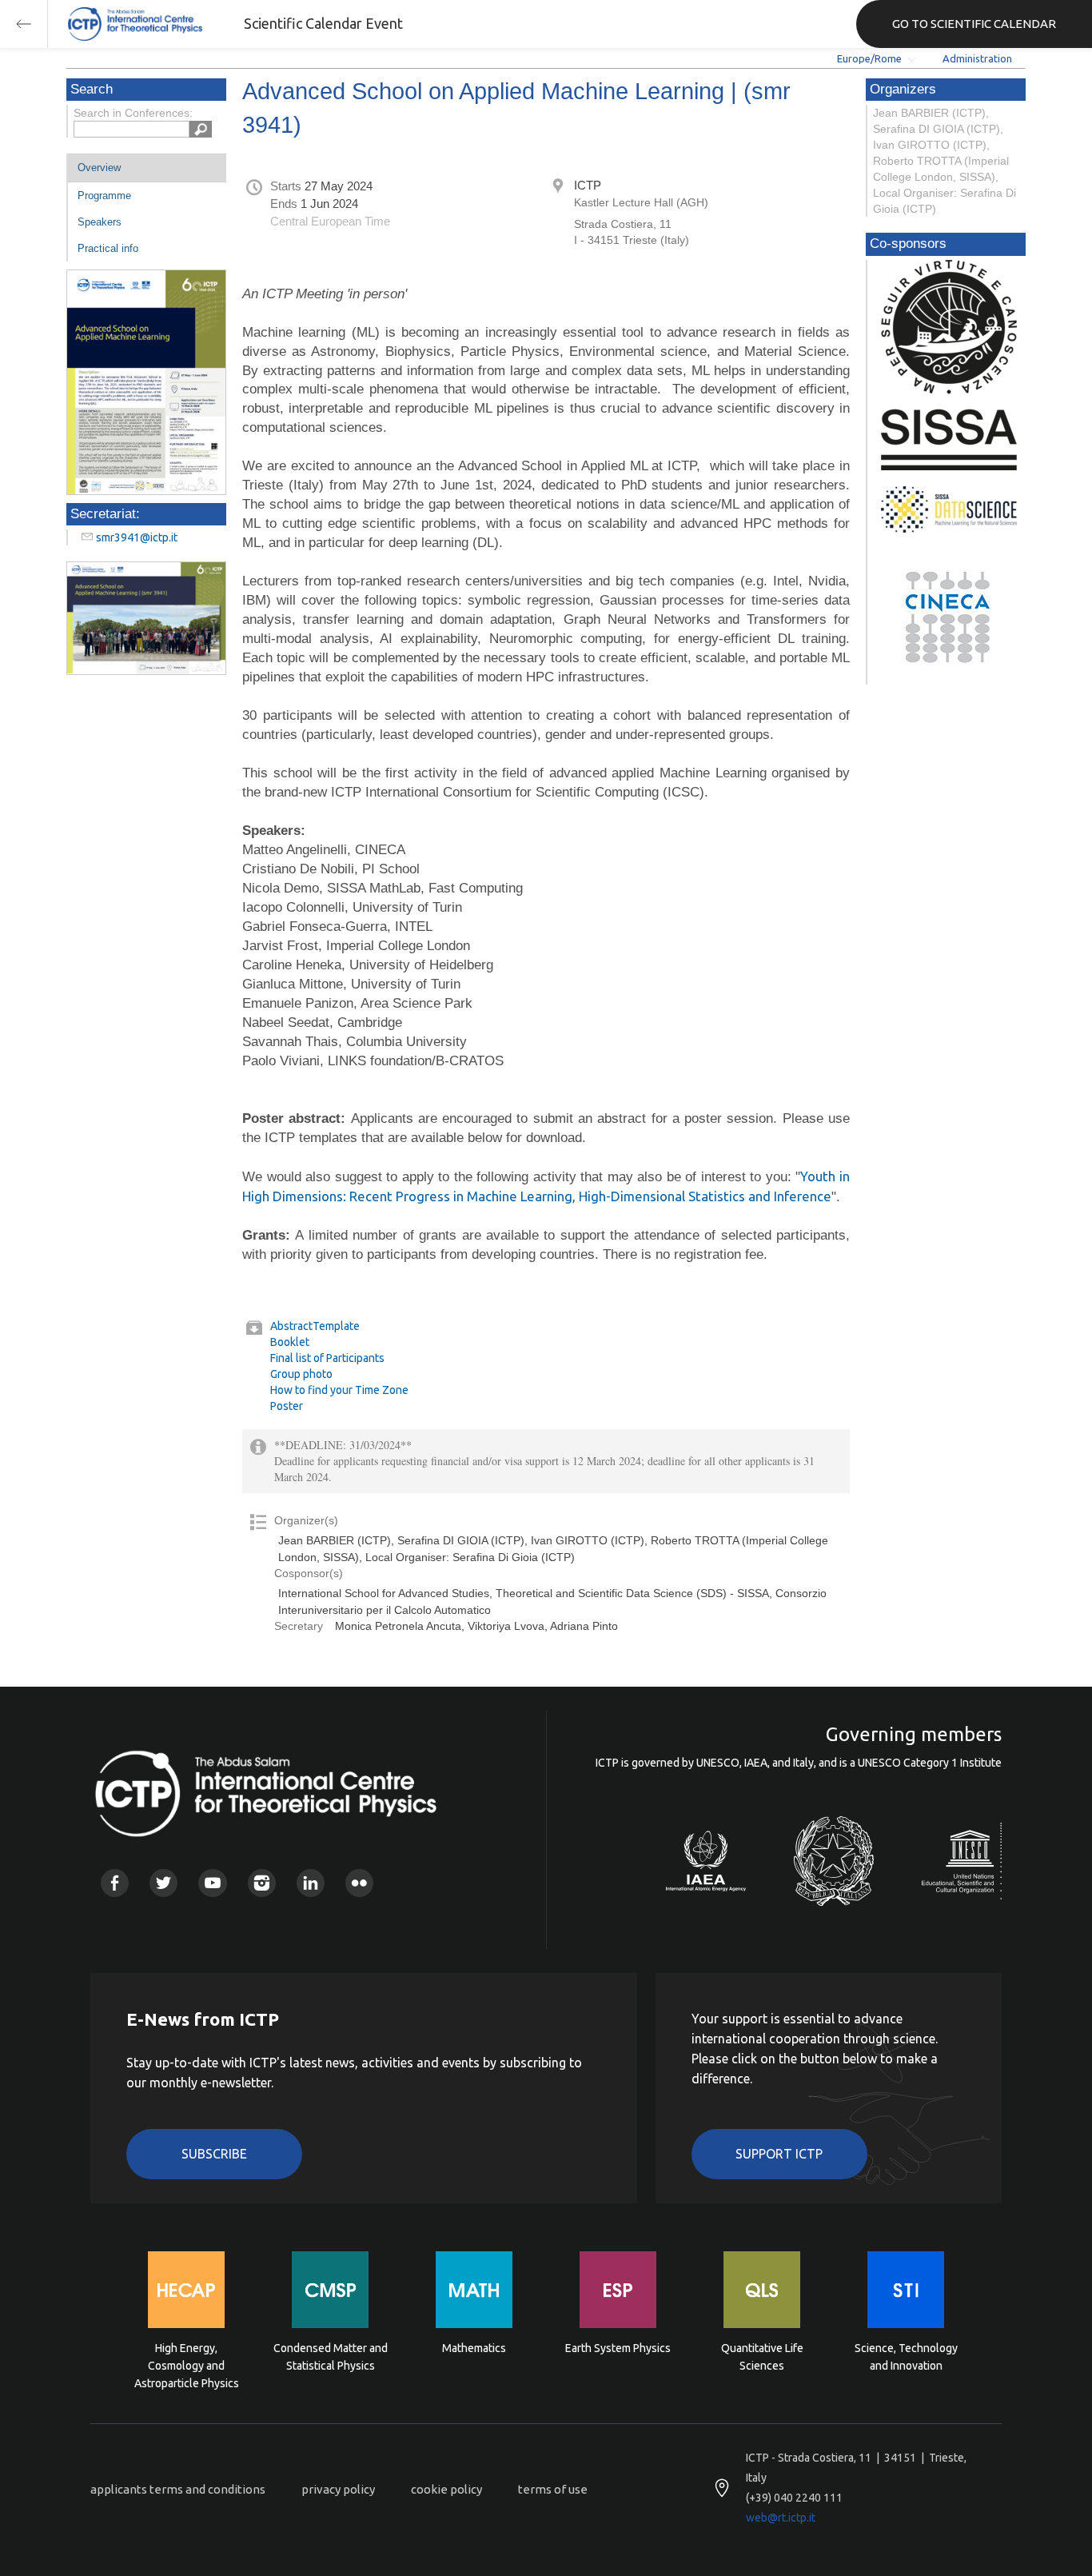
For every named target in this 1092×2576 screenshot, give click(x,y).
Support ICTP (779, 2154)
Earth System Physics (618, 2348)
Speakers (100, 222)
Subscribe (214, 2154)
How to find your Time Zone (339, 1390)
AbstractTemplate (315, 1326)
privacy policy (338, 2489)
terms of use (553, 2489)
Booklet (290, 1342)
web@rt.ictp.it (781, 2518)
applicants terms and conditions (178, 2489)
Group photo (301, 1374)
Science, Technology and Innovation (906, 2357)
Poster (287, 1406)
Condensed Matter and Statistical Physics (331, 2357)
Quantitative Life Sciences (762, 2357)
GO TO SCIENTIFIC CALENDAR (974, 24)
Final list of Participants (327, 1358)
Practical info (108, 248)
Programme (104, 196)
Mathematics (474, 2348)
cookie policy (446, 2489)
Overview (99, 168)
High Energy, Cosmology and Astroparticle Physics (187, 2364)
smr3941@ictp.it (137, 537)
